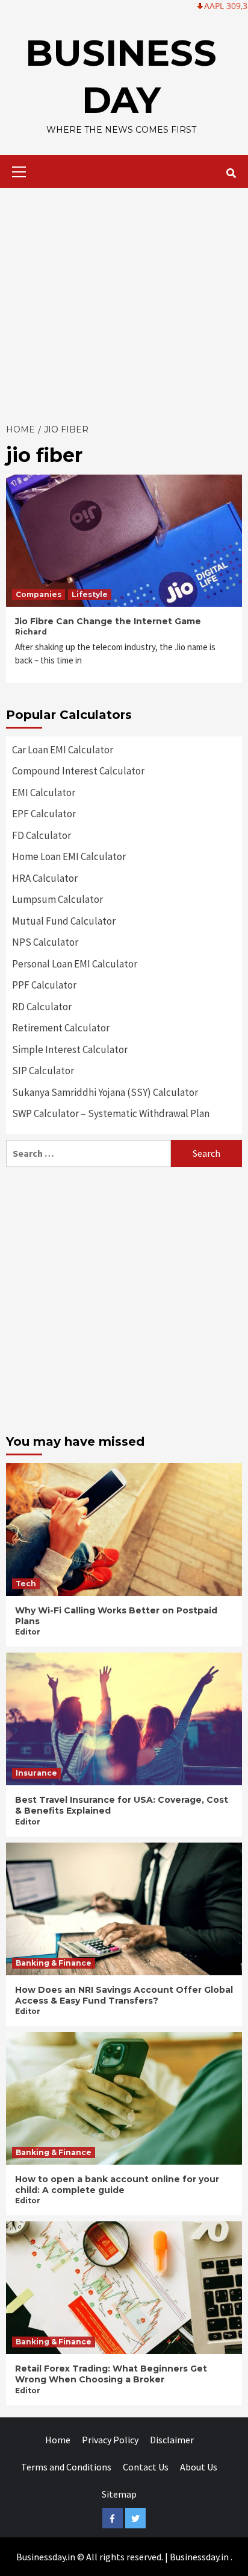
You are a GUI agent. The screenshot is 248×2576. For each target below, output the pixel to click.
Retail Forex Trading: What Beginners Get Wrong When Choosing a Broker (111, 2374)
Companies (39, 594)
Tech (26, 1584)
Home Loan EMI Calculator (69, 856)
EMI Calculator (44, 793)
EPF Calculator (44, 814)
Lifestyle (90, 594)
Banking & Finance (54, 1963)
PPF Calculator (44, 985)
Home (58, 2440)
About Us (199, 2467)
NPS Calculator (45, 942)
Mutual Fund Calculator (64, 921)
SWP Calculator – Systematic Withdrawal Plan (111, 1113)
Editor (28, 1632)
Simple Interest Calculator (70, 1049)
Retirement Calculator (61, 1028)
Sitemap (119, 2494)
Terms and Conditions (66, 2467)
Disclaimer (172, 2440)
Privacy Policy (110, 2440)
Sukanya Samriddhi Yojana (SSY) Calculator (105, 1092)
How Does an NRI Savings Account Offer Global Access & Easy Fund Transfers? (124, 1995)
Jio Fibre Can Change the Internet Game (108, 621)
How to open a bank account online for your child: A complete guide (117, 2185)
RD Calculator (42, 1007)
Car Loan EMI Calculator (63, 750)
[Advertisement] (124, 302)
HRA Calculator (45, 878)
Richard (31, 632)
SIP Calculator (43, 1071)
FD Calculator (42, 835)
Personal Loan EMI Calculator (75, 964)
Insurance (36, 1773)
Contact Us (146, 2467)
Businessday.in (199, 2557)
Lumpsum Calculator (57, 899)
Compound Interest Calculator (78, 771)
